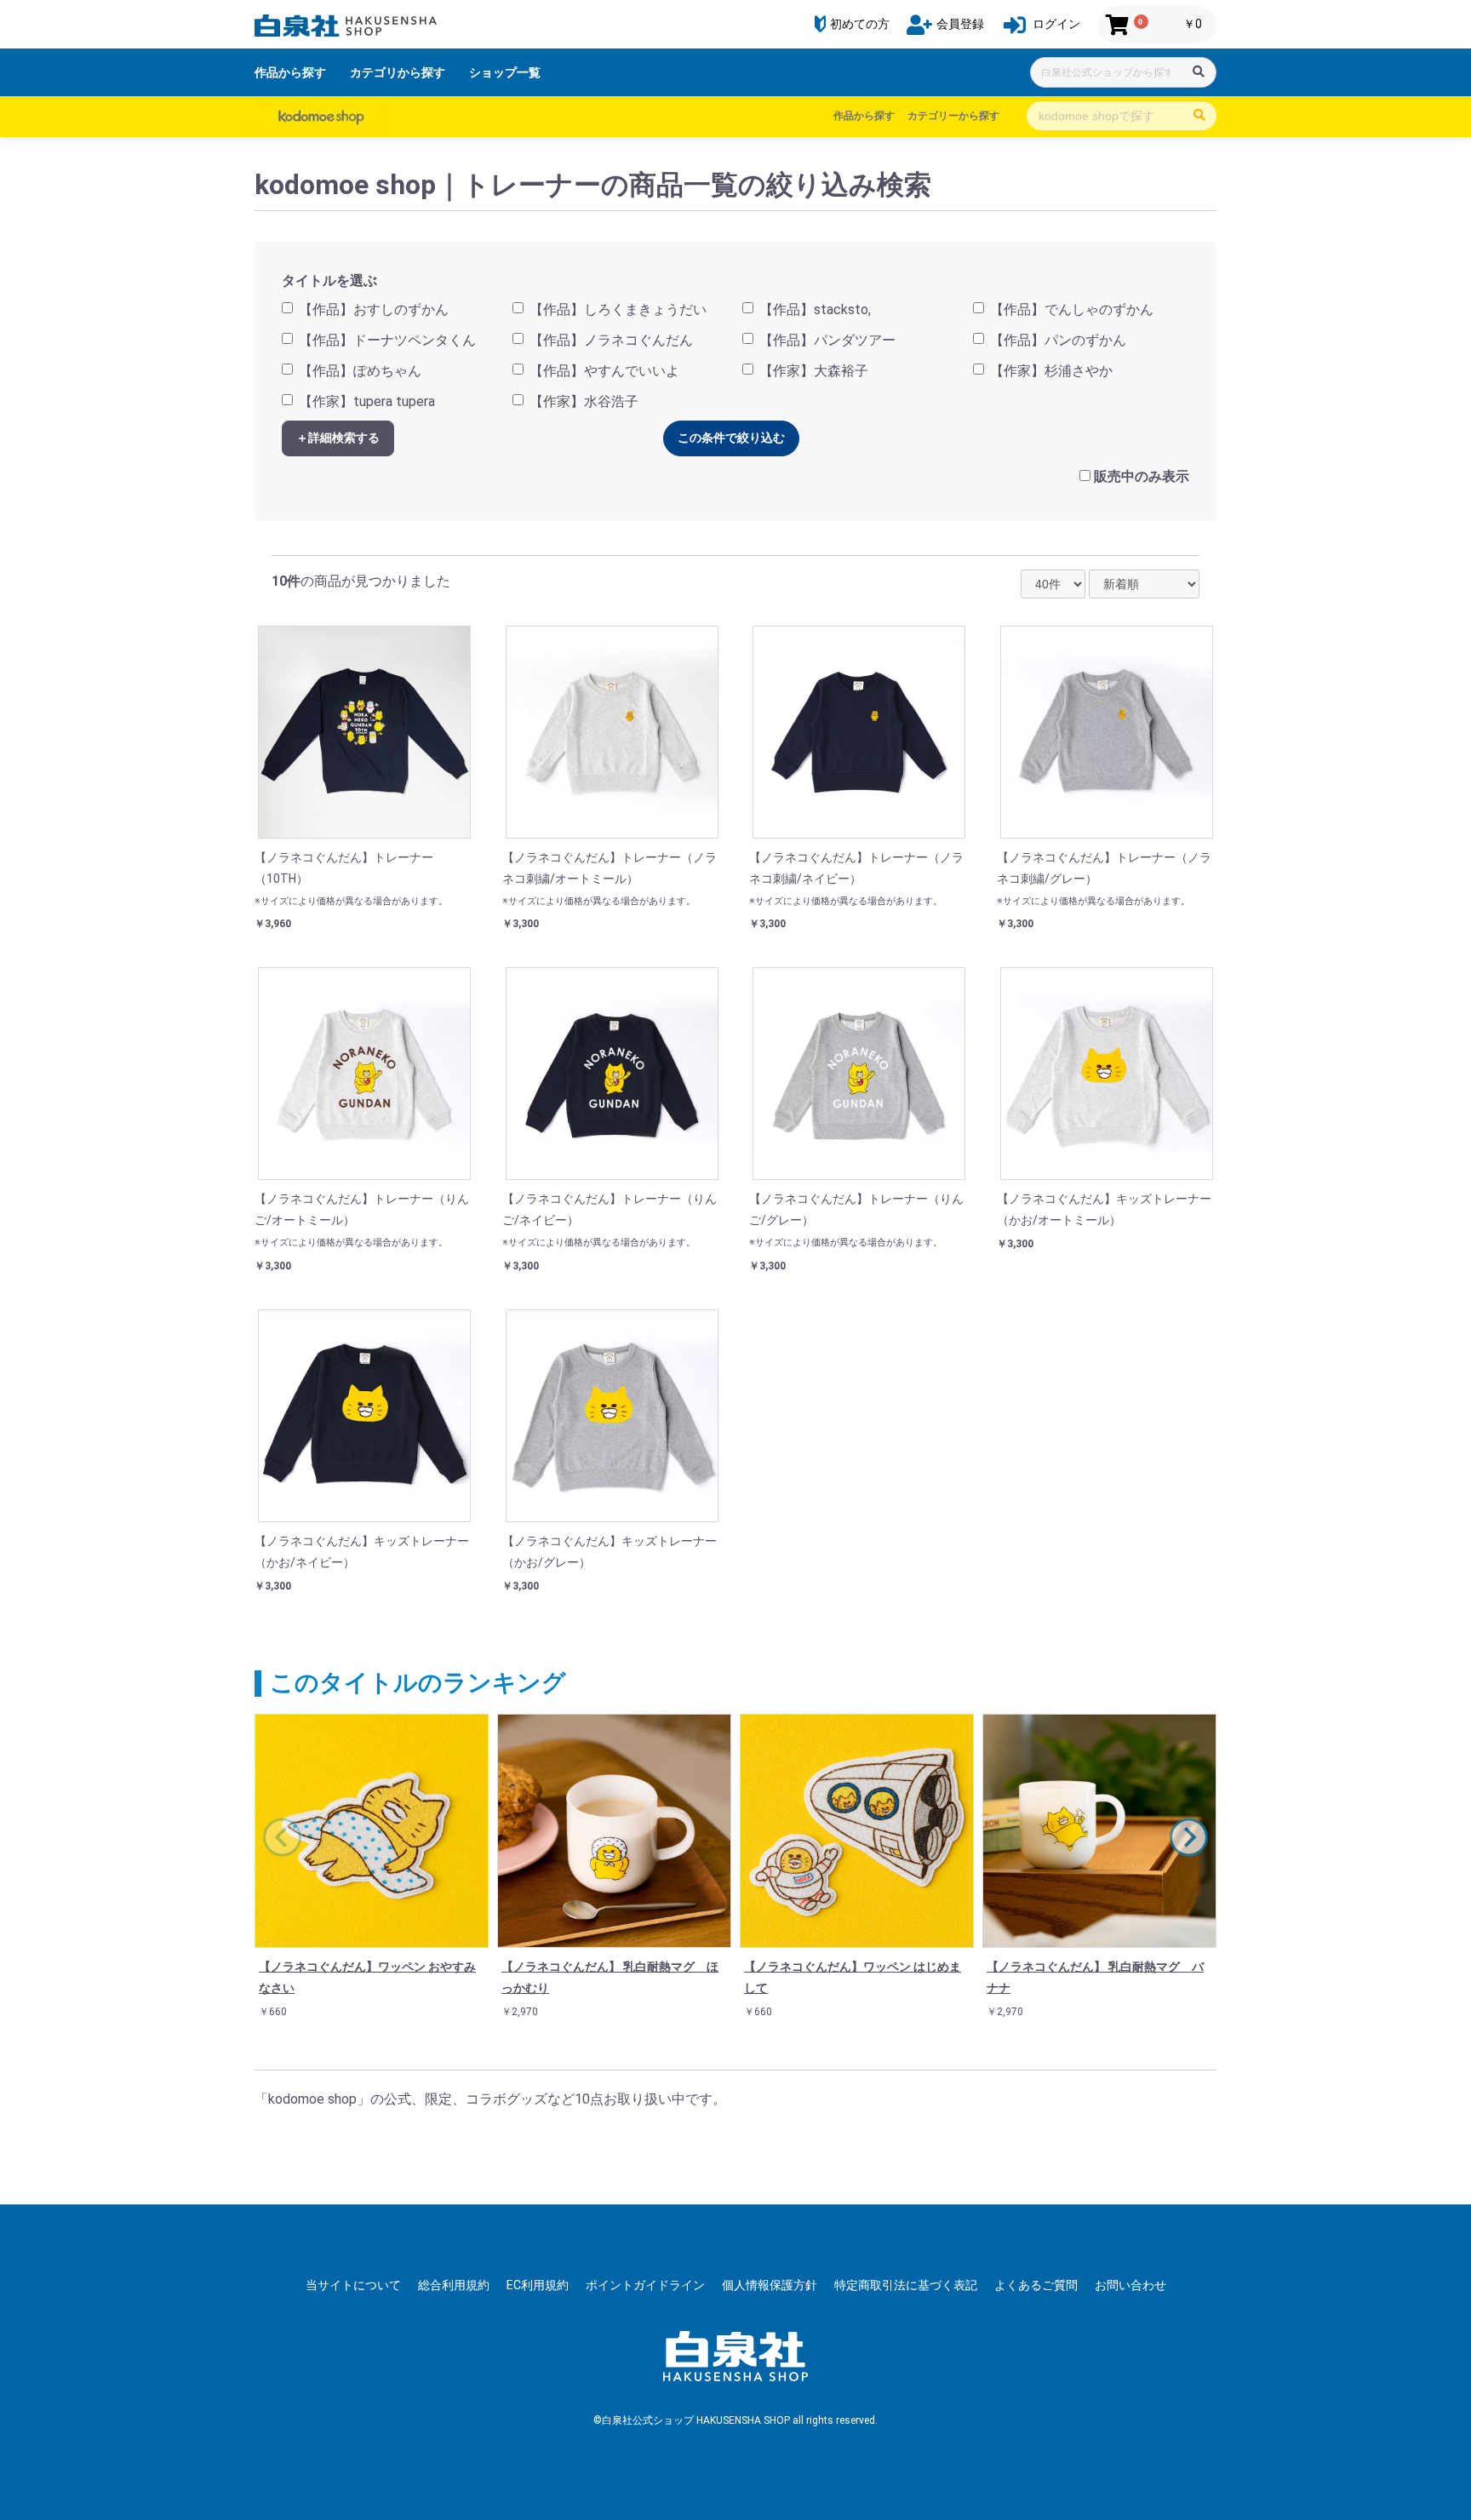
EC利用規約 (538, 2285)
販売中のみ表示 (1142, 476)
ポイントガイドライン (645, 2285)
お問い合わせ (1130, 2285)
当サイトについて (353, 2285)
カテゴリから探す (398, 72)
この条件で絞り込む (731, 438)
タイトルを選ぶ (329, 281)
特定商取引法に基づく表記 (906, 2285)
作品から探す (290, 72)
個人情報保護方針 (770, 2285)
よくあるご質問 (1036, 2285)
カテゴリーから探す (953, 116)
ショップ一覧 (505, 72)
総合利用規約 (454, 2285)
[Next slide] (1189, 1837)
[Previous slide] (282, 1837)
